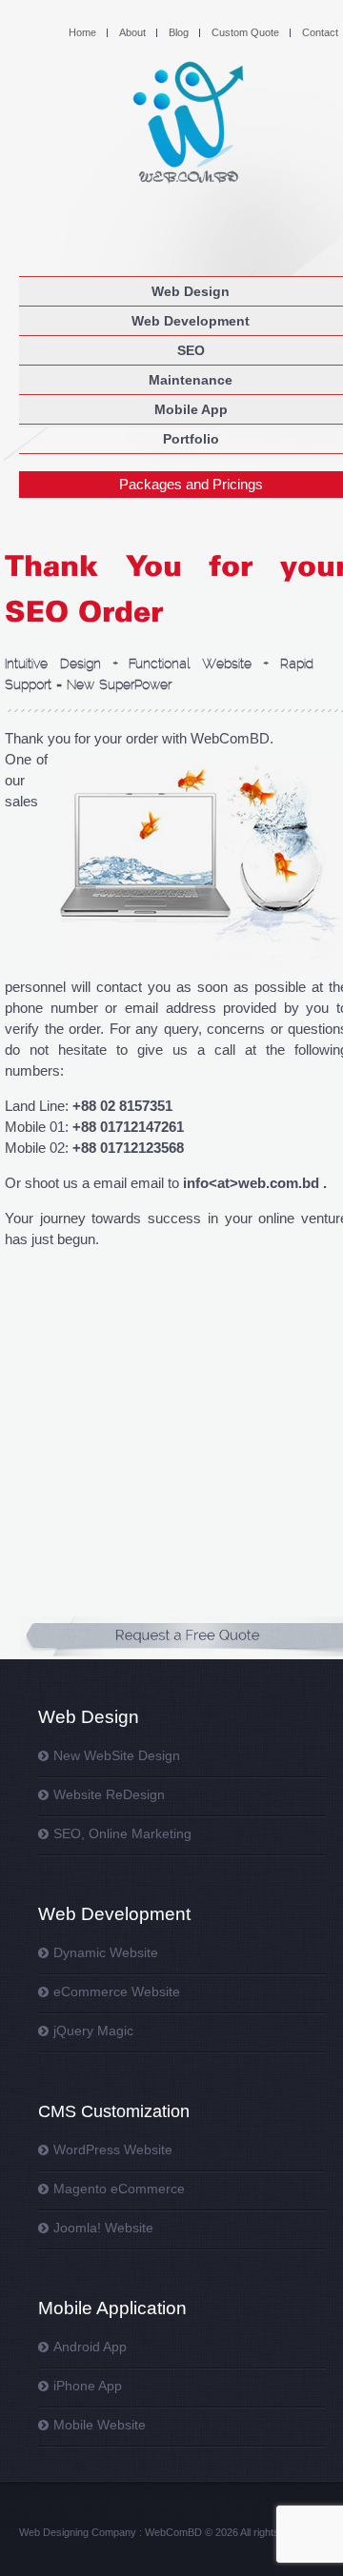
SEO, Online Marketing (122, 1833)
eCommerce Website (117, 1991)
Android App (90, 2347)
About (132, 32)
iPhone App (88, 2386)
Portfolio (191, 439)
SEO (191, 350)
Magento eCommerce (119, 2189)
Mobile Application (112, 2308)
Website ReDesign (109, 1794)
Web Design (191, 291)
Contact (320, 32)
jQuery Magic (93, 2031)
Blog (179, 32)
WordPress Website (113, 2150)
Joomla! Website (103, 2228)
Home (82, 32)
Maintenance (191, 380)
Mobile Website (100, 2425)
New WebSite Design (117, 1755)
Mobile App (191, 409)
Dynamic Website (106, 1952)
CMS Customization (114, 2111)
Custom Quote (245, 32)
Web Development (191, 321)
